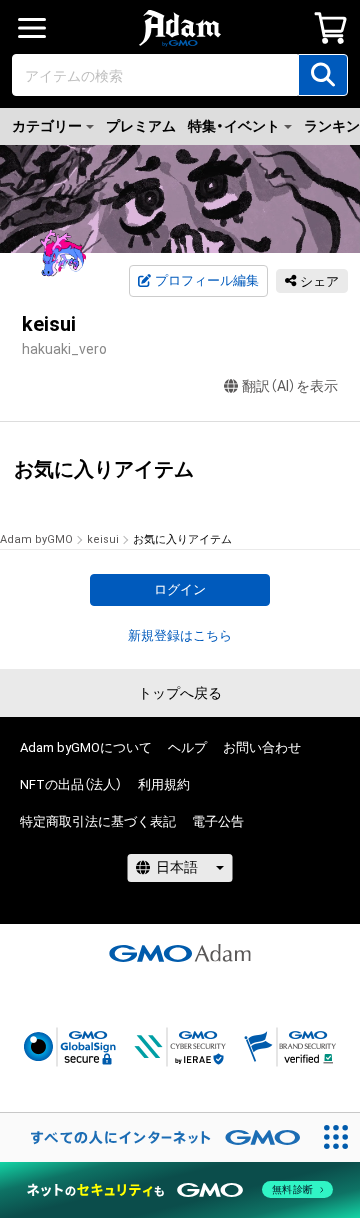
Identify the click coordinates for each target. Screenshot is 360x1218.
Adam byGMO (36, 539)
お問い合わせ (262, 747)
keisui (103, 539)
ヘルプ (187, 747)
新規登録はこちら (180, 635)
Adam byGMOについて (86, 747)
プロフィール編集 (207, 280)
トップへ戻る (180, 693)
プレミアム (141, 126)
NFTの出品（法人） (71, 784)
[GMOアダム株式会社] (180, 953)
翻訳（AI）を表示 (290, 386)
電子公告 (218, 821)
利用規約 (164, 784)
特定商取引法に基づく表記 (98, 821)
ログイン (180, 589)
